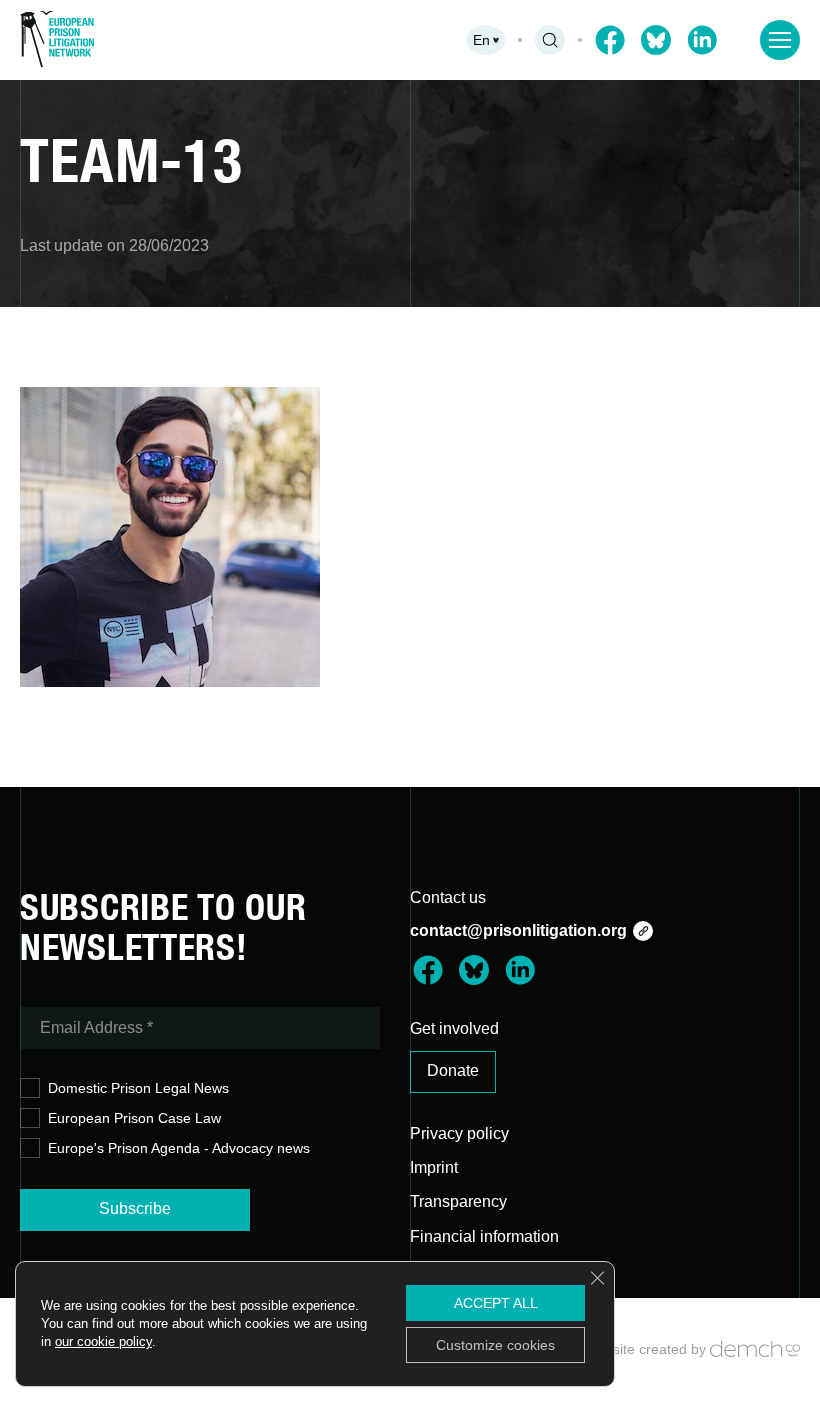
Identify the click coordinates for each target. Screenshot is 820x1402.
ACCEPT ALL (496, 1303)
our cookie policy (103, 1341)
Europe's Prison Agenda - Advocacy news (179, 1148)
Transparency (458, 1201)
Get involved (454, 1028)
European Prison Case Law (134, 1118)
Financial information (484, 1236)
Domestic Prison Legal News (138, 1088)
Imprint (434, 1167)
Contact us (448, 897)
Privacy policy (459, 1133)
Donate (453, 1070)
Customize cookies (495, 1345)
